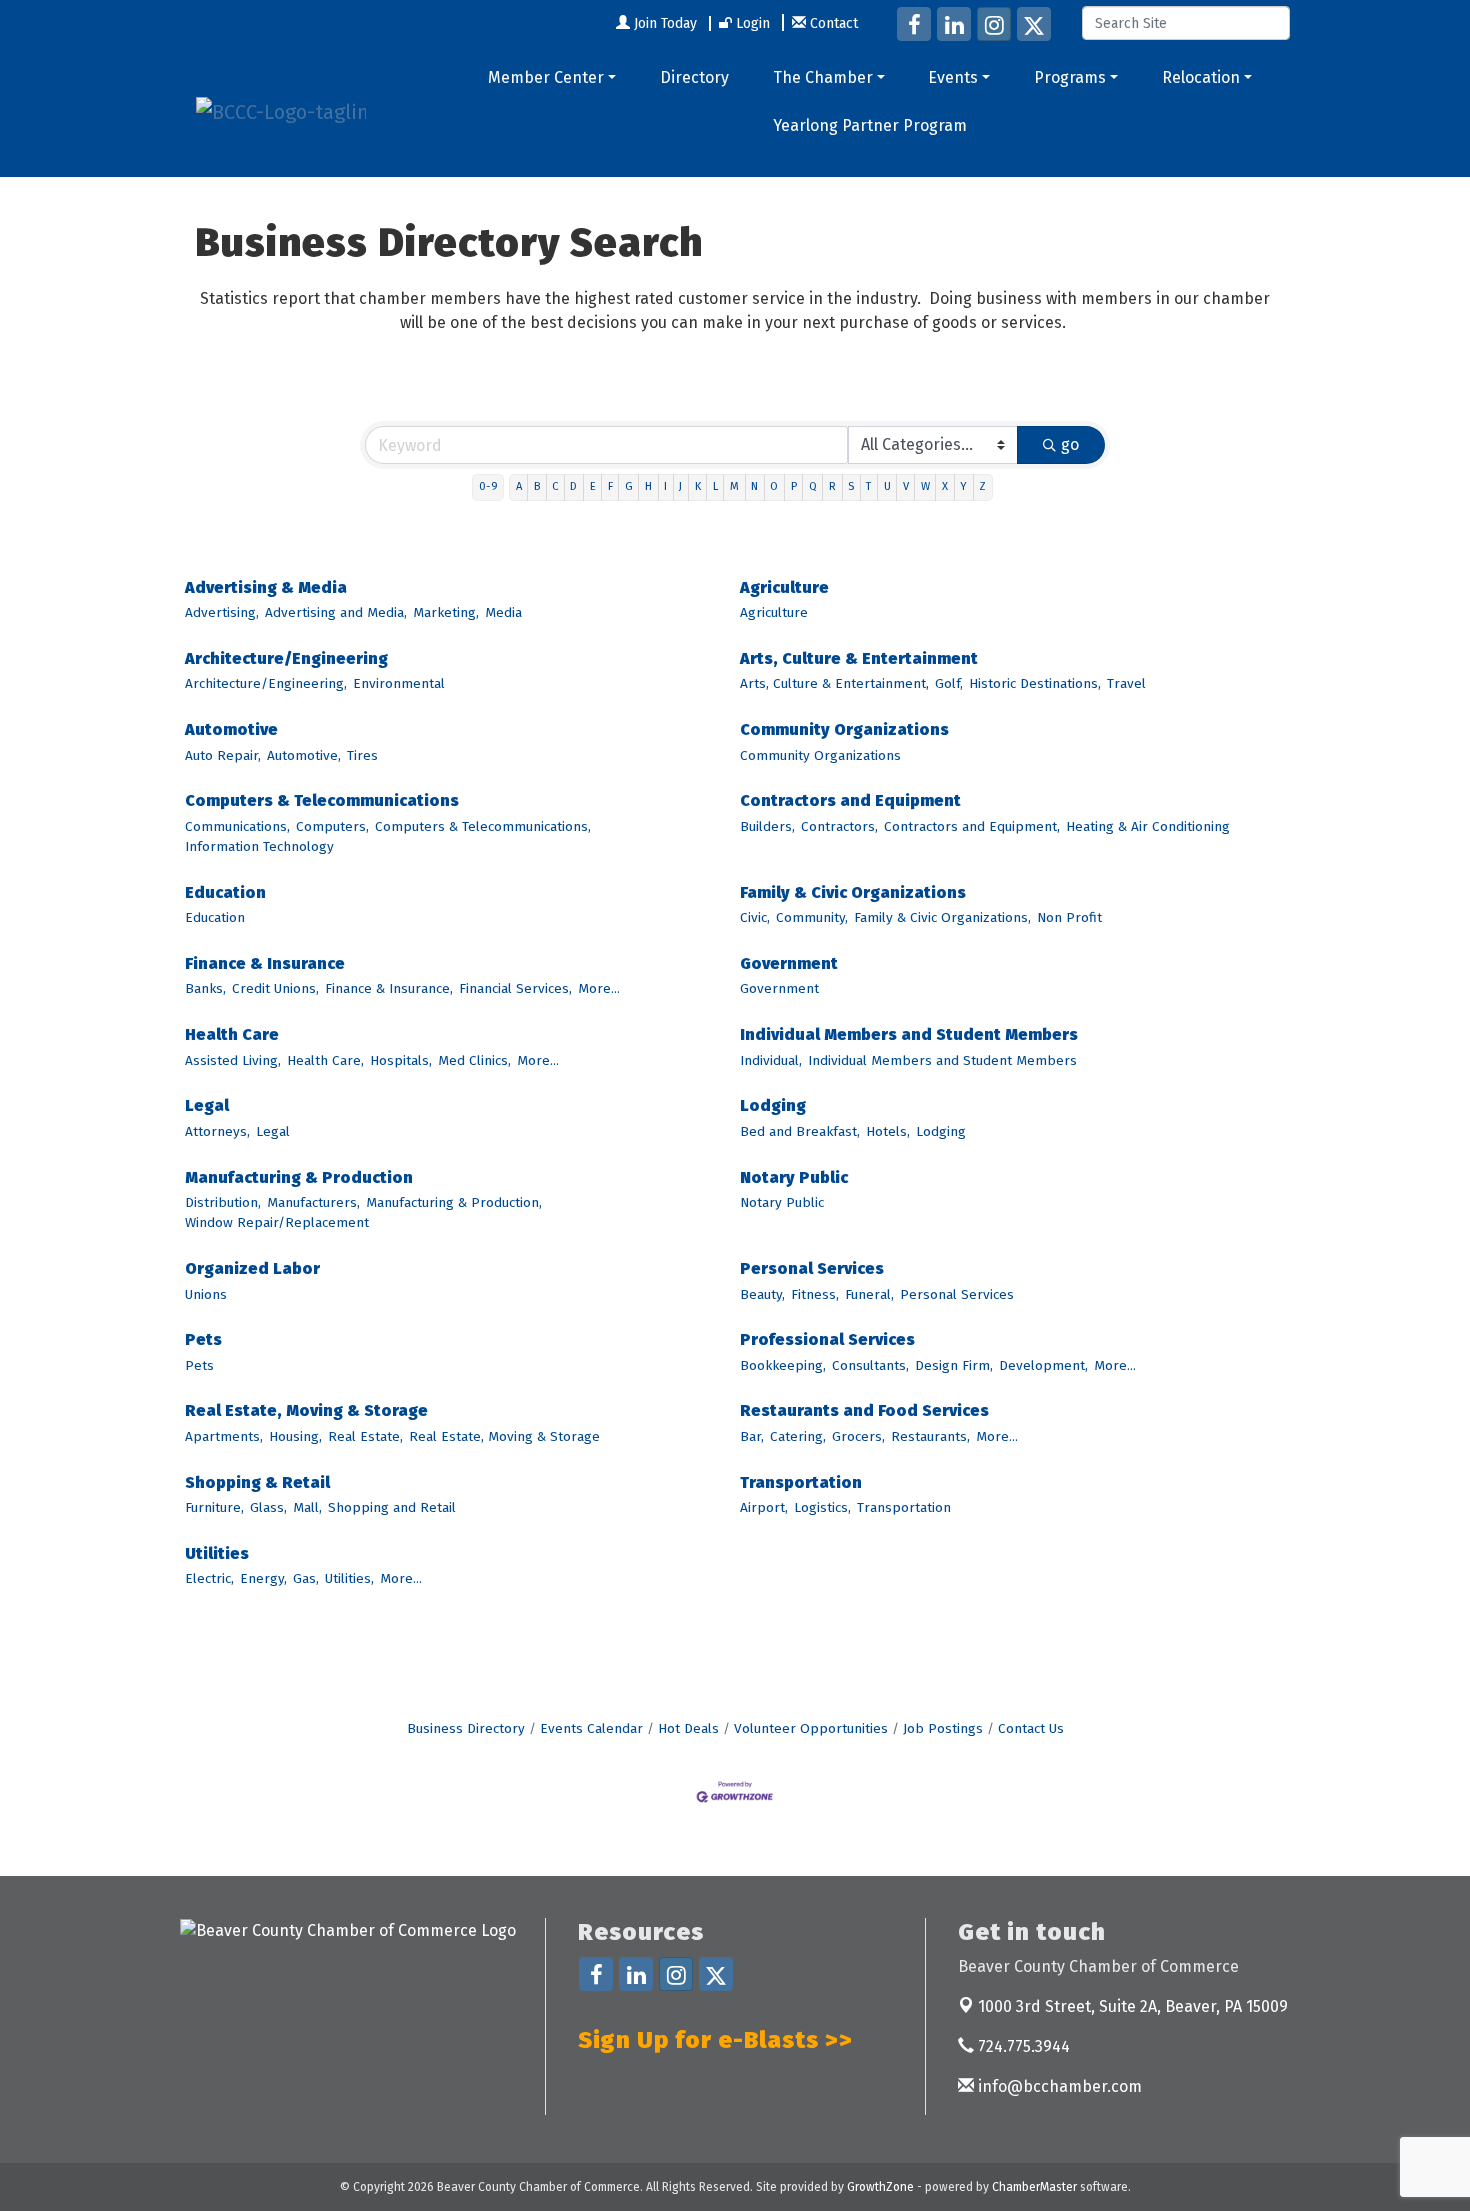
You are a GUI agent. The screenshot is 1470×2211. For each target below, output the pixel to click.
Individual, (771, 1060)
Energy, (263, 1578)
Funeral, (869, 1294)
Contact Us (1031, 1728)
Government (789, 963)
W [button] (925, 486)
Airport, (764, 1507)
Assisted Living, (233, 1060)
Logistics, (822, 1507)
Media (503, 612)
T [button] (868, 486)
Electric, (209, 1578)
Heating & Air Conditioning (1148, 826)
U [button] (887, 486)
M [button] (734, 486)
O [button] (774, 486)
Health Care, (325, 1060)
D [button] (573, 486)
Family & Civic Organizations (853, 892)
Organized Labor (252, 1268)
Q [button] (813, 486)
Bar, (752, 1436)
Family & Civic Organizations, (942, 917)
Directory (694, 77)
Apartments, (224, 1436)
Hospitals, (401, 1060)
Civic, (755, 917)
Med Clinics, (474, 1060)
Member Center (546, 77)
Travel (1126, 683)
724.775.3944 (1022, 2046)
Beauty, (762, 1294)
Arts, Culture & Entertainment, (834, 683)
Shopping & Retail (257, 1482)
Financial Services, (515, 988)
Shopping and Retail (392, 1507)
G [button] (629, 486)
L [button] (715, 486)
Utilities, (349, 1578)
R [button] (832, 486)
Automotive (231, 729)
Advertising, (222, 612)
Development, (1043, 1365)
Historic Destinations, (1035, 683)
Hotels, (888, 1131)
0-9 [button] (488, 486)
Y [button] (963, 486)
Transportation (801, 1482)
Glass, (268, 1507)
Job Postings (943, 1728)
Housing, (295, 1436)
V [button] (906, 486)
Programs (1070, 77)
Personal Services (812, 1268)
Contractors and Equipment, (972, 826)
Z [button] (982, 486)
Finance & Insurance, (389, 988)
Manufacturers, (313, 1202)
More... (599, 988)
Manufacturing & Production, (454, 1202)
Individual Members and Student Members (909, 1034)
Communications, (237, 826)
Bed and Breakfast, (800, 1131)
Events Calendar (591, 1728)
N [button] (754, 486)
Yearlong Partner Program (870, 125)
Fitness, (815, 1294)
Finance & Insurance (265, 963)
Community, (812, 917)
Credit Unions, (275, 988)
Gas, (306, 1578)
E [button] (593, 486)
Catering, (798, 1436)
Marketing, (446, 612)
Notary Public (794, 1177)
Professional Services (827, 1339)
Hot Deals (688, 1728)
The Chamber (823, 77)
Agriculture (784, 587)
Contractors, (839, 826)
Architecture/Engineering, (266, 683)
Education (225, 892)
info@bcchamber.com (1058, 2086)
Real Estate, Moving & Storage (306, 1410)
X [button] (945, 486)
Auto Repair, (223, 755)
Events (953, 77)
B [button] (537, 486)
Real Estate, (365, 1436)
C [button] (555, 486)
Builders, (767, 826)
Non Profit (1069, 917)
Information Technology (259, 846)
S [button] (851, 486)
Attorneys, (217, 1131)
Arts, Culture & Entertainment (859, 658)
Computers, (332, 826)
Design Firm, (954, 1365)
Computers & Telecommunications (322, 800)
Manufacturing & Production (299, 1177)
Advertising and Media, (336, 612)
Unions (206, 1294)
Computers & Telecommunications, (483, 826)
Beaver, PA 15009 (1133, 2006)
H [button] (648, 486)
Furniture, (214, 1507)
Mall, (307, 1507)
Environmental (399, 683)
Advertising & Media (266, 587)
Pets (203, 1339)
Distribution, (223, 1202)
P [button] (794, 486)
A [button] (519, 486)
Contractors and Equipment (850, 800)
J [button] (680, 486)
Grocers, (858, 1436)
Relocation (1201, 77)
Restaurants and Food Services (864, 1410)
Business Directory (466, 1728)
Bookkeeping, (783, 1365)
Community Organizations (844, 729)
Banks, (205, 988)
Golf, (949, 683)
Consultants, (870, 1365)
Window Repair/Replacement (277, 1222)
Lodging (773, 1105)
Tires (362, 755)
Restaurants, (930, 1436)
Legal (207, 1105)
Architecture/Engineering (286, 658)
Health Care (232, 1034)
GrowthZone (880, 2187)
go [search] (1070, 444)
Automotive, (304, 755)
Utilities (217, 1553)
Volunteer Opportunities (811, 1728)
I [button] (665, 486)
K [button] (698, 486)
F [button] (610, 486)
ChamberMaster (1034, 2187)
